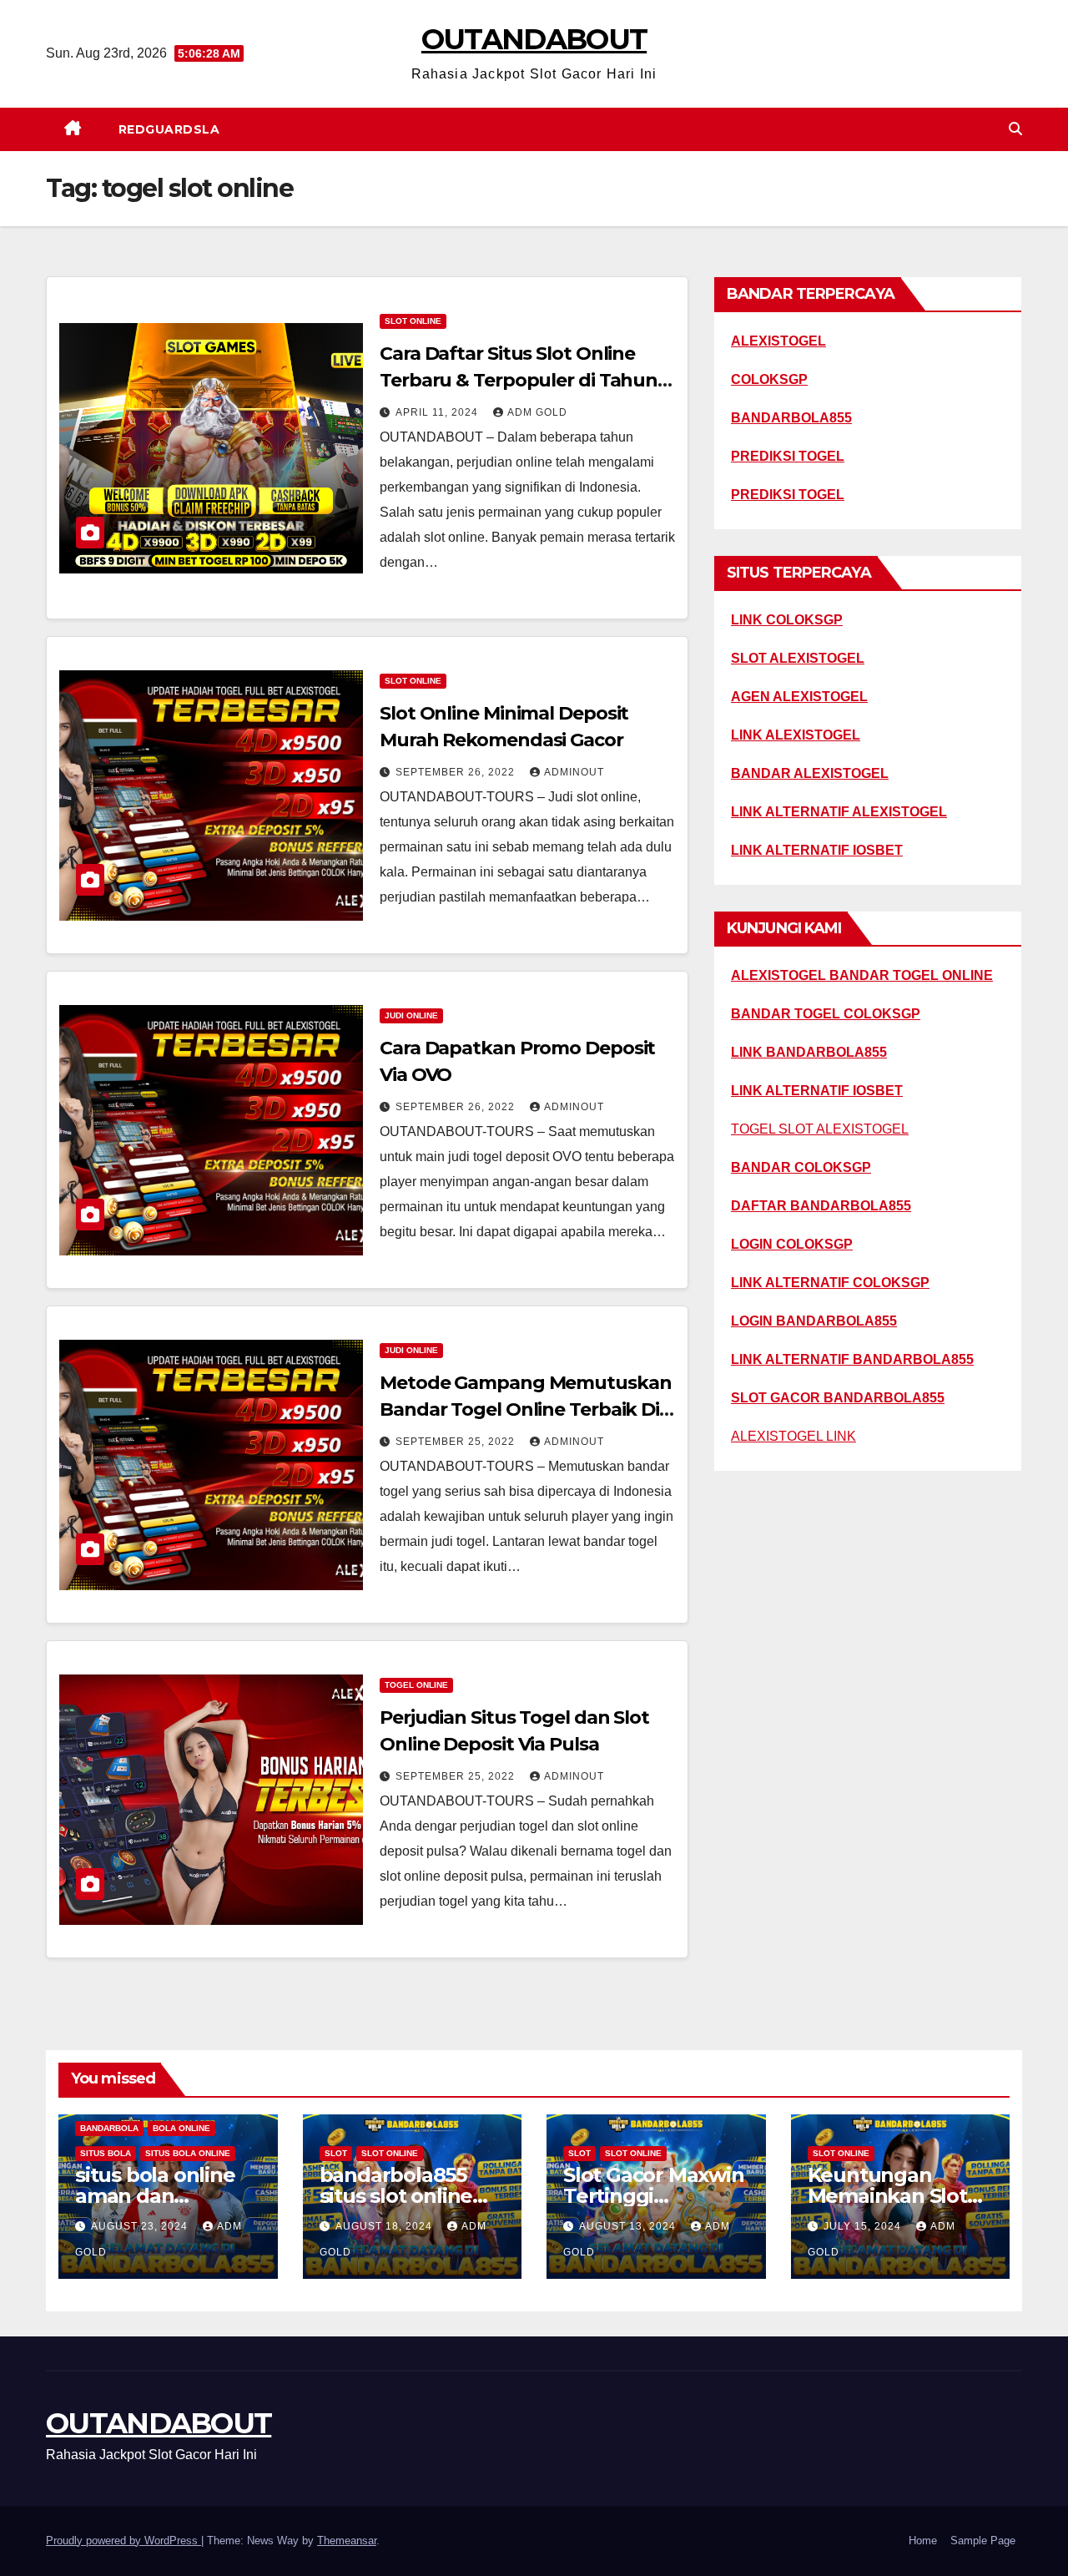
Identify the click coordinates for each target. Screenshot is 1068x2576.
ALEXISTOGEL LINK (793, 1436)
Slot (336, 2153)
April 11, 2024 (438, 412)
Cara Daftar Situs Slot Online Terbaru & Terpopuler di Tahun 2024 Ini (519, 380)
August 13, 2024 (629, 2226)
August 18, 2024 (385, 2226)
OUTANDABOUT (534, 39)
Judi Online (411, 1015)
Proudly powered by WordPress (123, 2541)
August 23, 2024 (141, 2226)
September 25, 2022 (457, 1442)
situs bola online (188, 2153)
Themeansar (347, 2541)
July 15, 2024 (864, 2226)
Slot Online (413, 321)
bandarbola (109, 2128)
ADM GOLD (537, 412)
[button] (1015, 129)
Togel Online (416, 1685)
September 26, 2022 (457, 772)
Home (923, 2541)
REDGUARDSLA (169, 129)
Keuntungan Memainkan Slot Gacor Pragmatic (889, 2196)
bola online (181, 2128)
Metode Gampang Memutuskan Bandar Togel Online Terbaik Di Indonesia (526, 1409)
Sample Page (983, 2541)
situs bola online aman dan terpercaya (155, 2196)
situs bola (106, 2153)
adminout (574, 772)
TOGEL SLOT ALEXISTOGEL (820, 1129)
